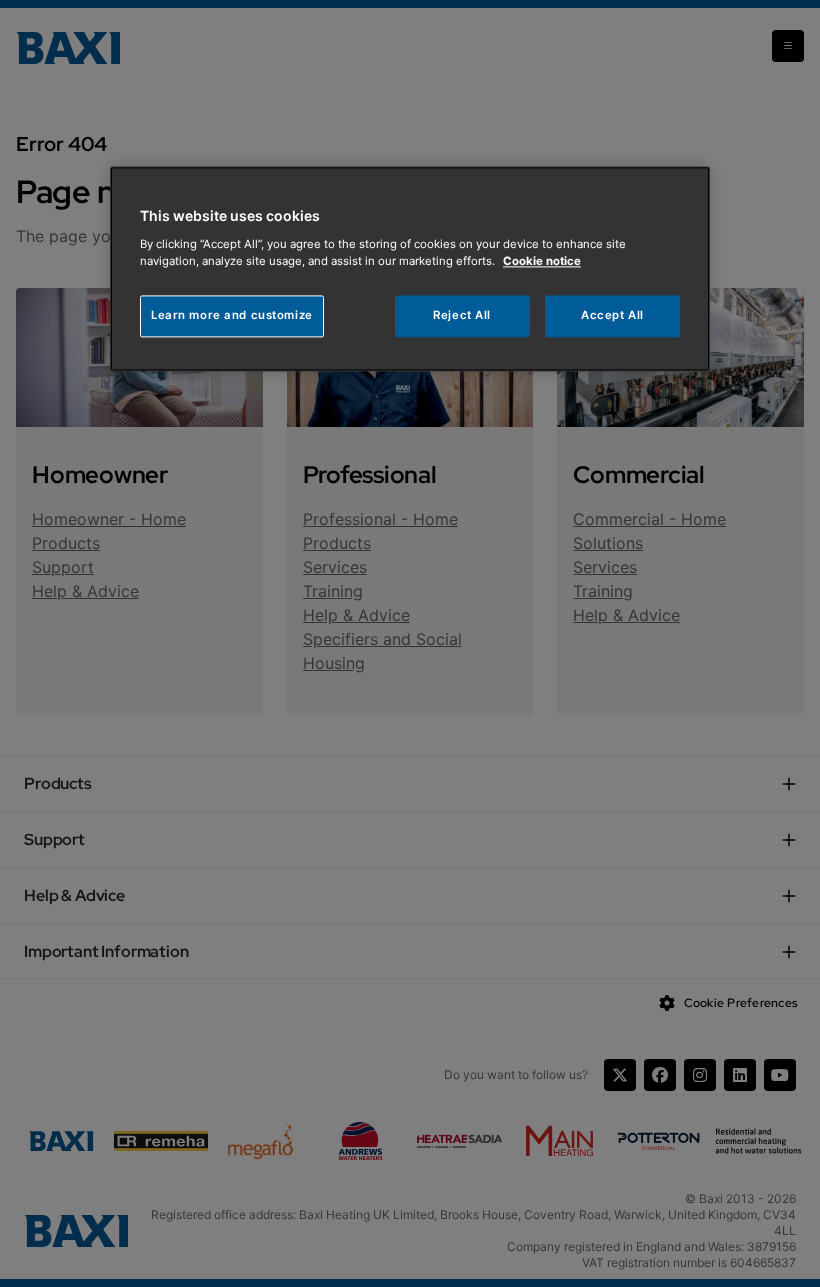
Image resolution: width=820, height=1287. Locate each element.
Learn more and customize (232, 315)
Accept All (612, 315)
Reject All (462, 315)
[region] (410, 268)
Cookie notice (542, 261)
